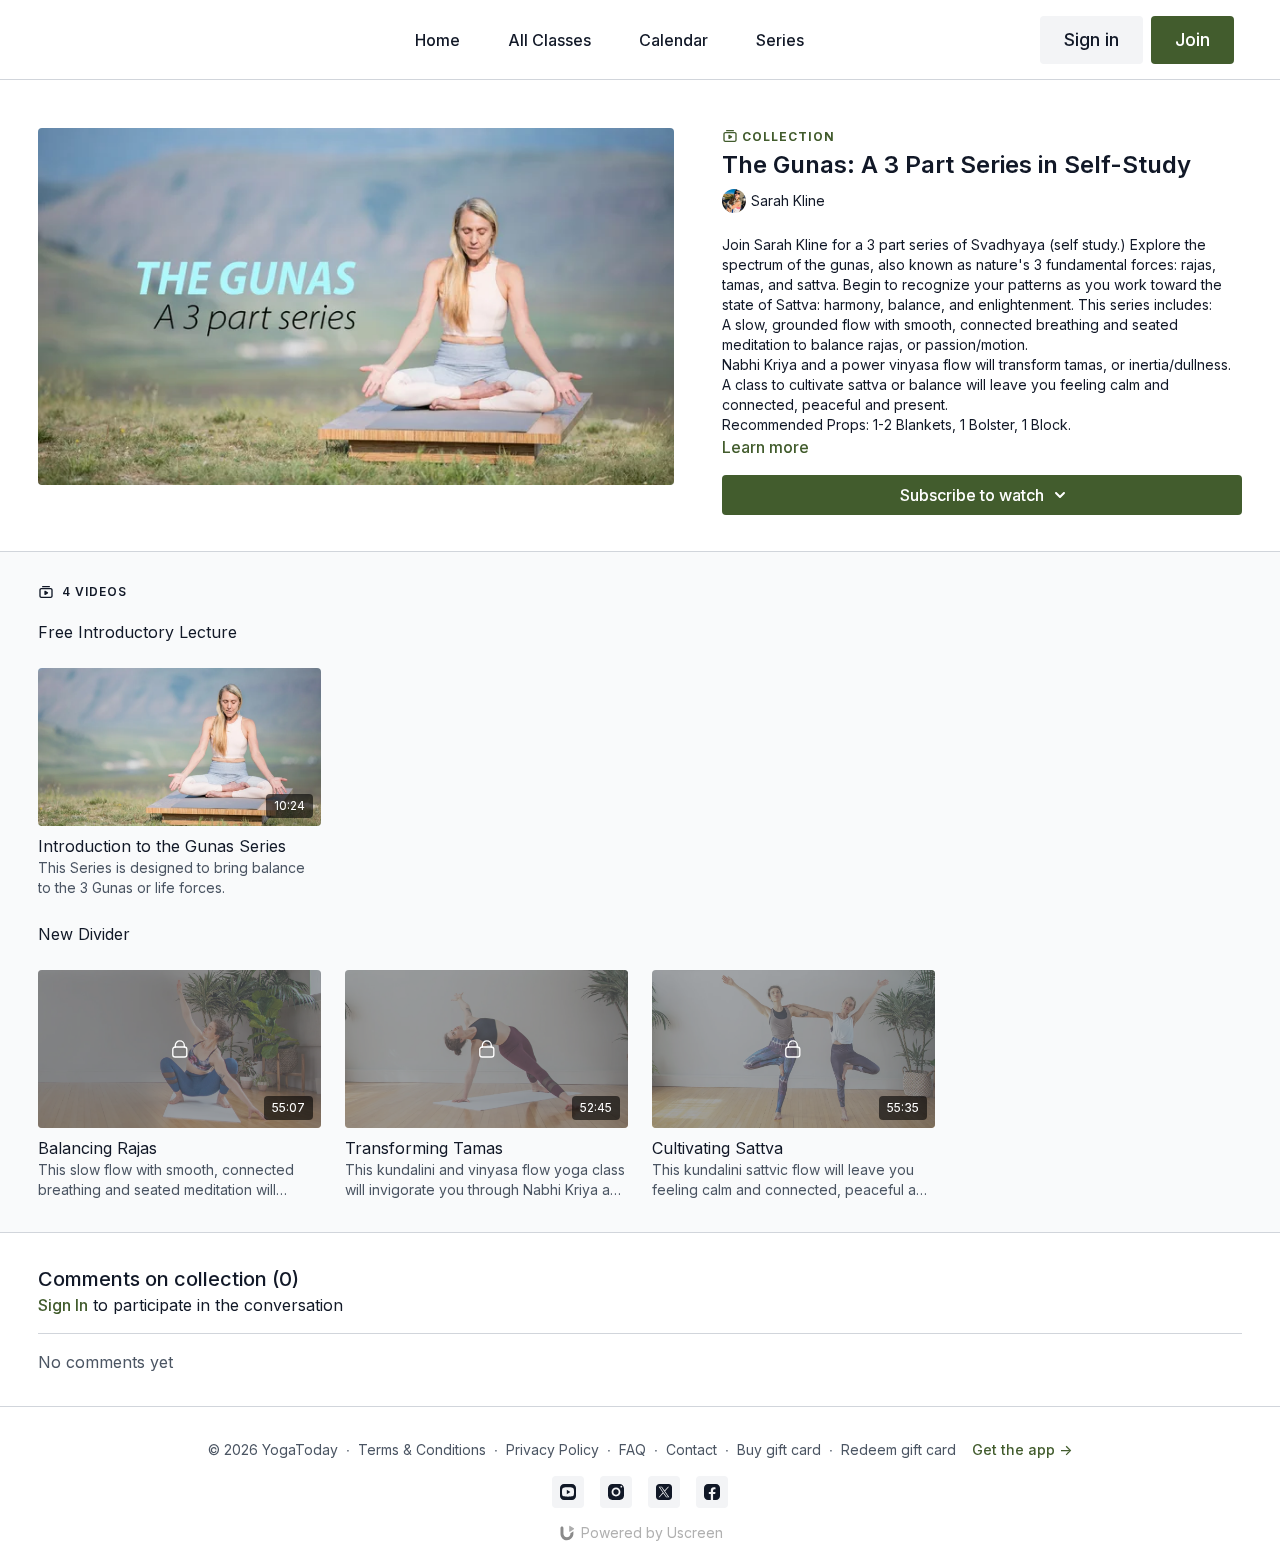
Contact (691, 1449)
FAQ (632, 1449)
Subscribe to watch (972, 495)
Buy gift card (779, 1449)
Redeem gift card (898, 1449)
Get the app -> (1022, 1449)
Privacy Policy (552, 1449)
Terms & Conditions (422, 1449)
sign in (63, 1305)
